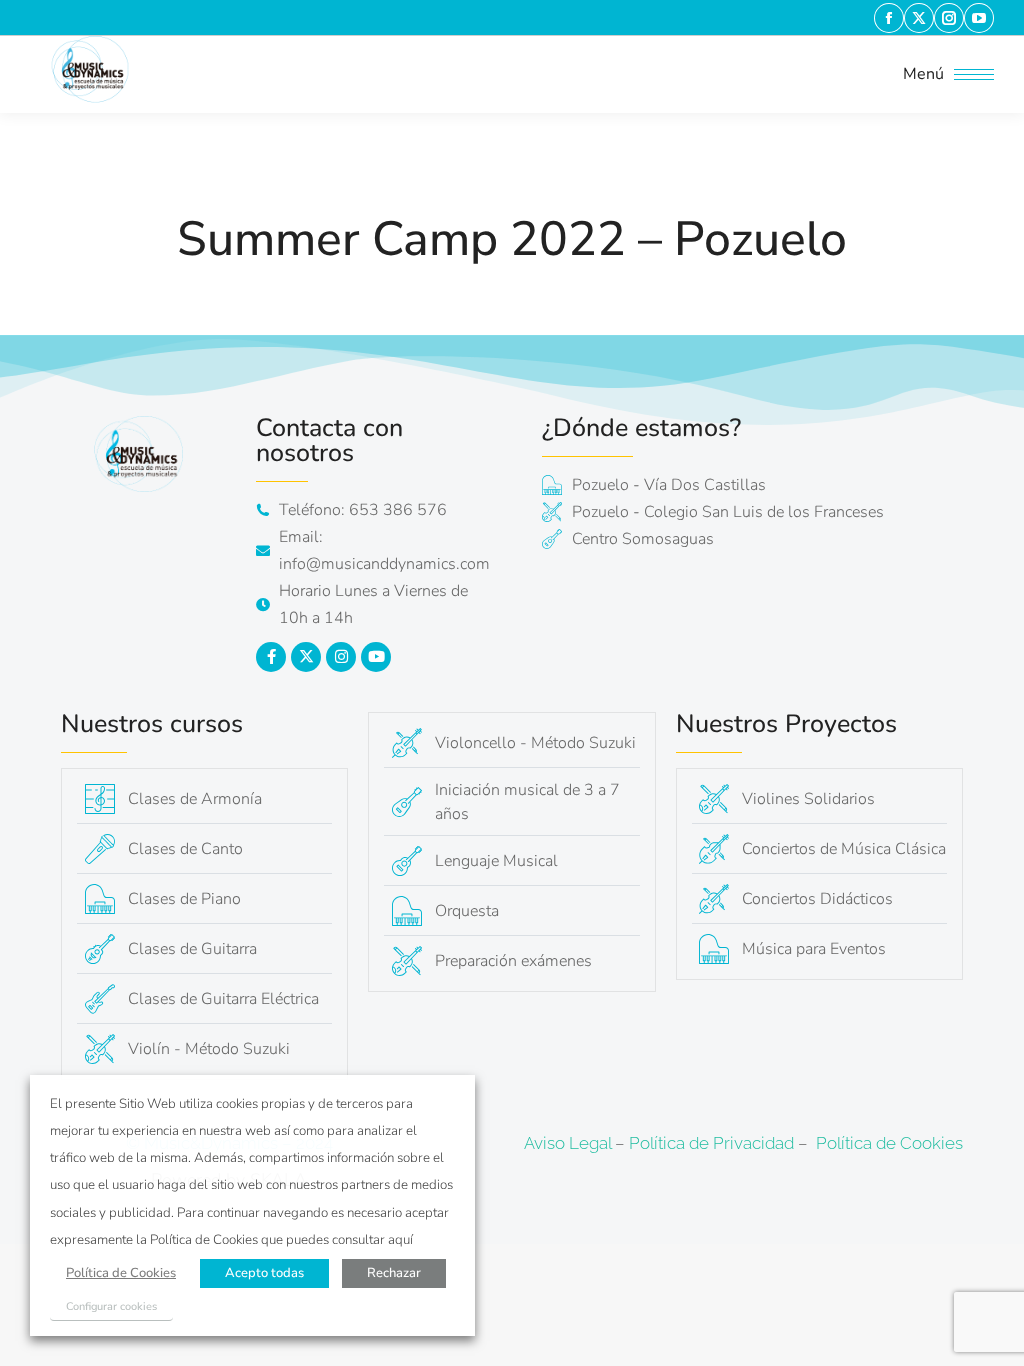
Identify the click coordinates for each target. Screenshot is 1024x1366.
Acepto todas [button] (264, 1273)
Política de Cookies (889, 1143)
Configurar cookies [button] (111, 1306)
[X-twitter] (306, 657)
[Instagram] (341, 657)
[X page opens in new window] (919, 18)
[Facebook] (271, 657)
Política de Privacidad (711, 1143)
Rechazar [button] (394, 1273)
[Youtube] (376, 657)
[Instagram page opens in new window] (949, 18)
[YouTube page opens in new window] (979, 18)
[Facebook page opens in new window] (889, 18)
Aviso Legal (567, 1143)
